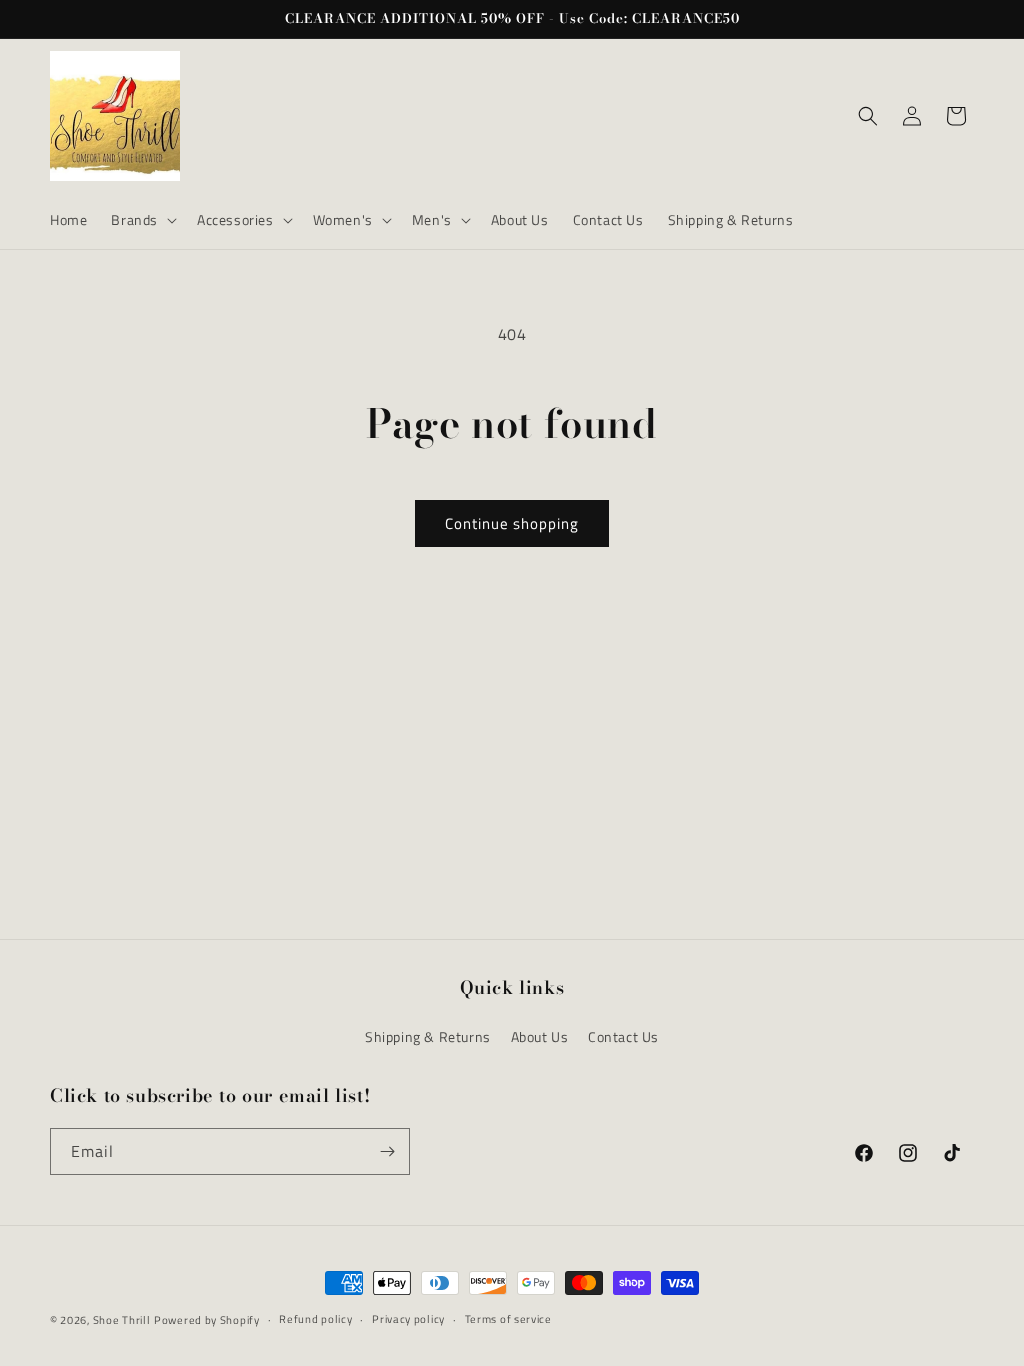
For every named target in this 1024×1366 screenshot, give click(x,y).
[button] (142, 220)
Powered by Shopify (207, 1320)
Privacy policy (408, 1319)
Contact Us (623, 1036)
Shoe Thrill (122, 1320)
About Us (540, 1036)
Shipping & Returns (428, 1036)
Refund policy (315, 1319)
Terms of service (508, 1319)
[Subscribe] (387, 1151)
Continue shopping (512, 523)
